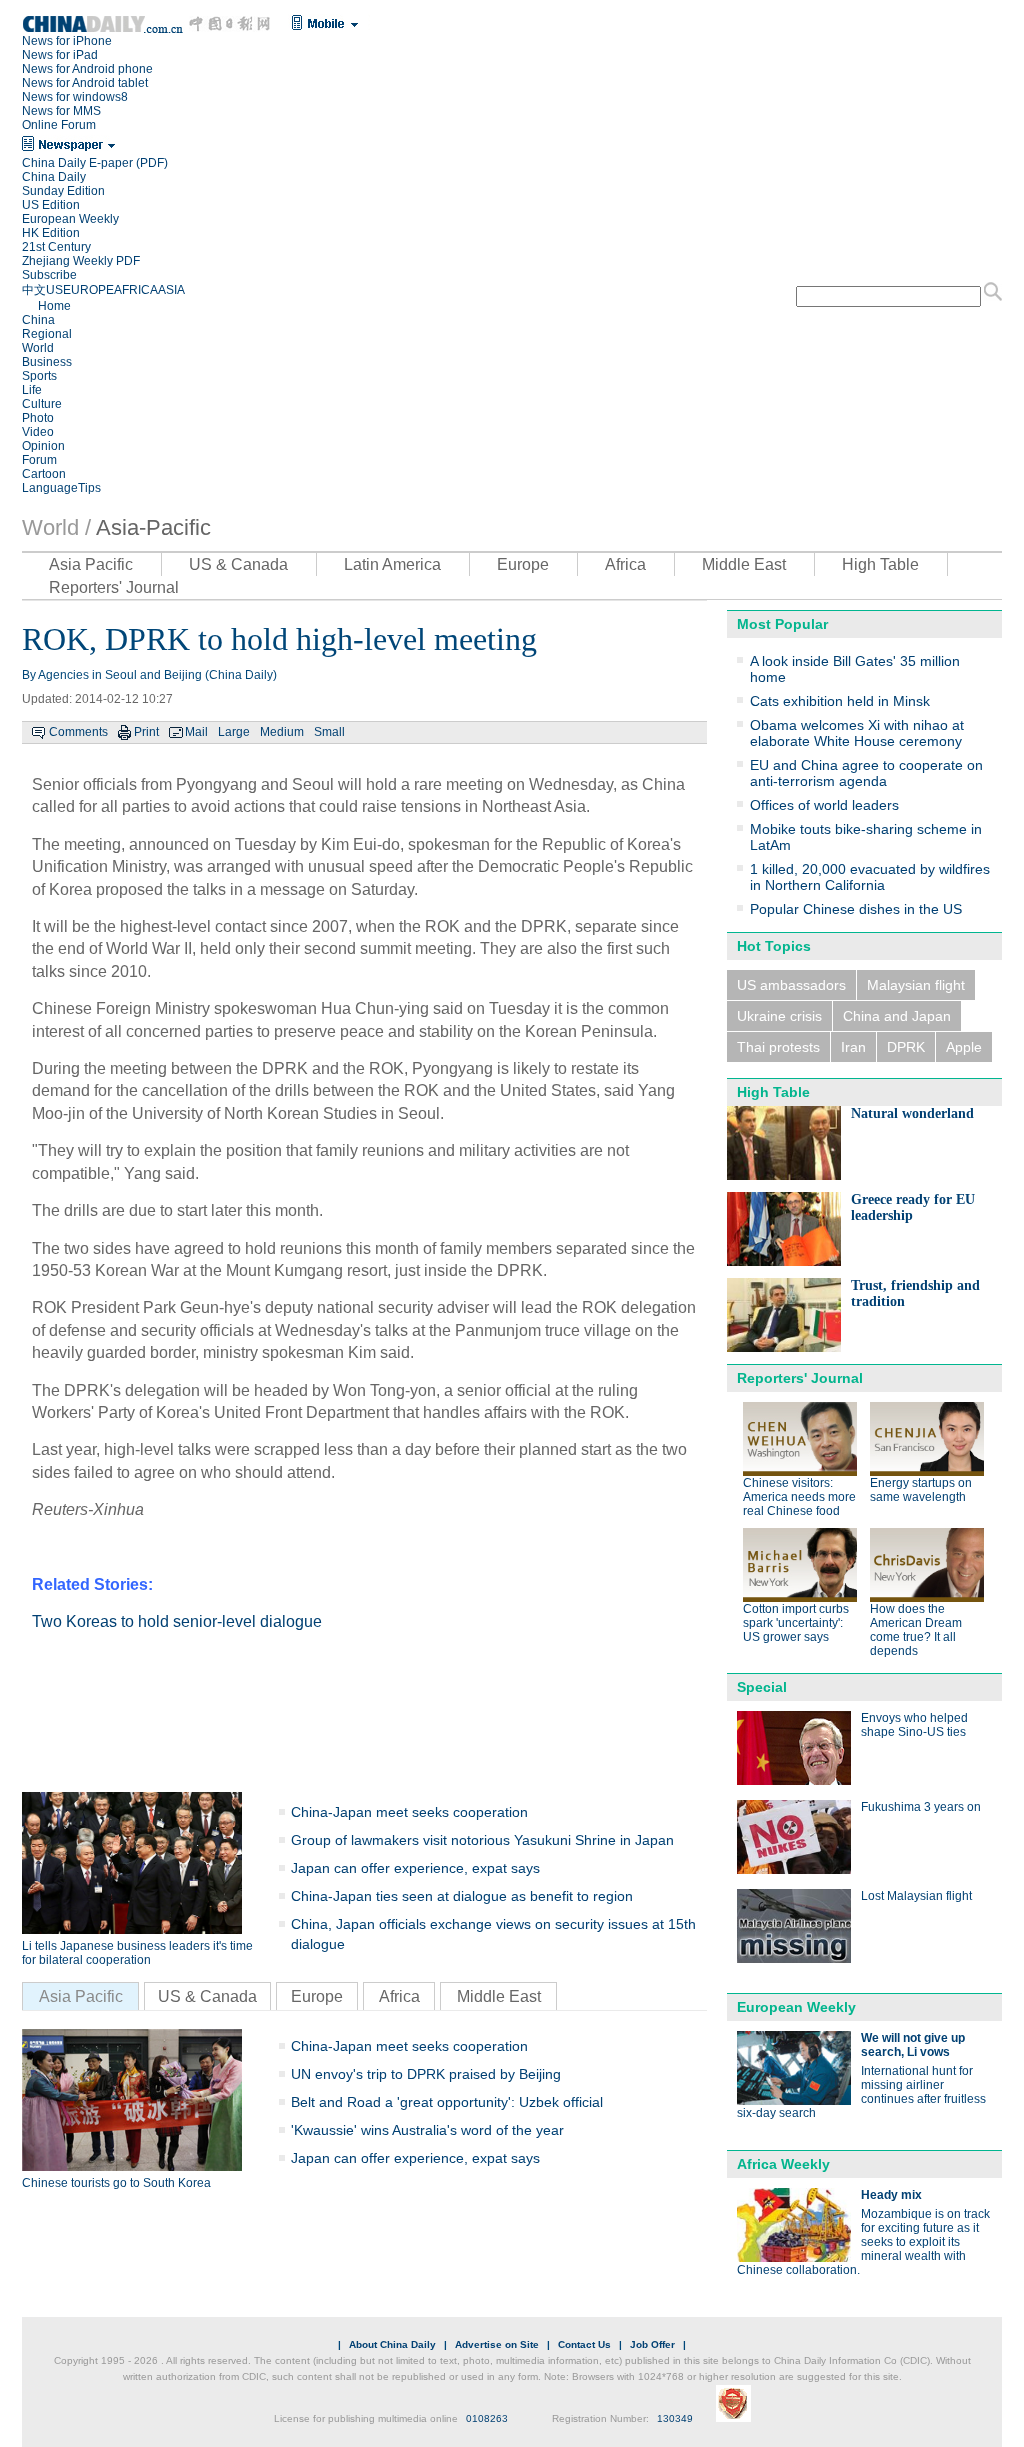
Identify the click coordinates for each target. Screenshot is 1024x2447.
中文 (34, 290)
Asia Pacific (91, 564)
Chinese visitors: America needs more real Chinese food (799, 1497)
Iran (853, 1047)
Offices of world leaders (824, 805)
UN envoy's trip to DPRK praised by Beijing (426, 2074)
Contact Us (584, 2344)
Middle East (744, 564)
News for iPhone (67, 41)
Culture (42, 404)
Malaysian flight (916, 985)
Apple (964, 1047)
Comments (78, 732)
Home (54, 306)
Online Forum (59, 125)
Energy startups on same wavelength (921, 1490)
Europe (523, 564)
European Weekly (70, 219)
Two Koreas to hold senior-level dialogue (177, 1621)
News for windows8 (75, 97)
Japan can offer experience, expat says (415, 1868)
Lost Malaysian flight (916, 1896)
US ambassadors (791, 985)
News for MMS (61, 111)
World (38, 348)
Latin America (392, 564)
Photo (38, 418)
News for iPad (60, 55)
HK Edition (51, 233)
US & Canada (238, 564)
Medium (282, 732)
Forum (39, 460)
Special (762, 1687)
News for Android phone (87, 69)
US (54, 290)
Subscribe (49, 275)
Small (329, 732)
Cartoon (44, 474)
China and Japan (897, 1016)
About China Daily (392, 2344)
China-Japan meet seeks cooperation (409, 1812)
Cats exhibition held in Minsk (840, 701)
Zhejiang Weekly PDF (81, 261)
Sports (39, 376)
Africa (625, 564)
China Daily (54, 177)
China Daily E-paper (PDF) (95, 163)
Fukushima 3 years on (921, 1807)
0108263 (487, 2418)
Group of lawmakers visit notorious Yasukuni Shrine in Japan (482, 1840)
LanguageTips (61, 488)
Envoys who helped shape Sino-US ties (914, 1725)
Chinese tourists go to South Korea (116, 2183)
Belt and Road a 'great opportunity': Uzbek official (447, 2102)
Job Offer (652, 2344)
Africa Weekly (783, 2164)
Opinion (43, 446)
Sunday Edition (63, 191)
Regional (47, 334)
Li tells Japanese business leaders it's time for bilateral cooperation (137, 1953)
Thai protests (778, 1047)
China (38, 320)
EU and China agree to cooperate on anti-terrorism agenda (866, 773)
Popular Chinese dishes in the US (856, 909)
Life (32, 390)
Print (146, 732)
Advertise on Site (497, 2344)
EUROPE (88, 290)
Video (38, 432)
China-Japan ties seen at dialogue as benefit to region (462, 1896)
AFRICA (136, 290)
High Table (880, 564)
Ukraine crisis (779, 1016)
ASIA (171, 290)
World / (56, 527)
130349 (675, 2418)
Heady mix (891, 2195)
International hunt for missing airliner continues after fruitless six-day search (861, 2092)
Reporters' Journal (114, 587)
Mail (196, 732)
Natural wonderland (912, 1113)
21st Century (56, 247)
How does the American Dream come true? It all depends (916, 1630)
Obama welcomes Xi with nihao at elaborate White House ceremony (857, 733)
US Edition (51, 205)
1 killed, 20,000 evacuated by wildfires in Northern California (870, 877)
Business (47, 362)
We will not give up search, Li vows (913, 2045)
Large (234, 732)
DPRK (906, 1047)
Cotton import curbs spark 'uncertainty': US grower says (796, 1623)
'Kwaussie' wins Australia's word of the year (427, 2130)
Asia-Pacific (153, 527)
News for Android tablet (85, 83)
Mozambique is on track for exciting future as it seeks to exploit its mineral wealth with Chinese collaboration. (863, 2242)
